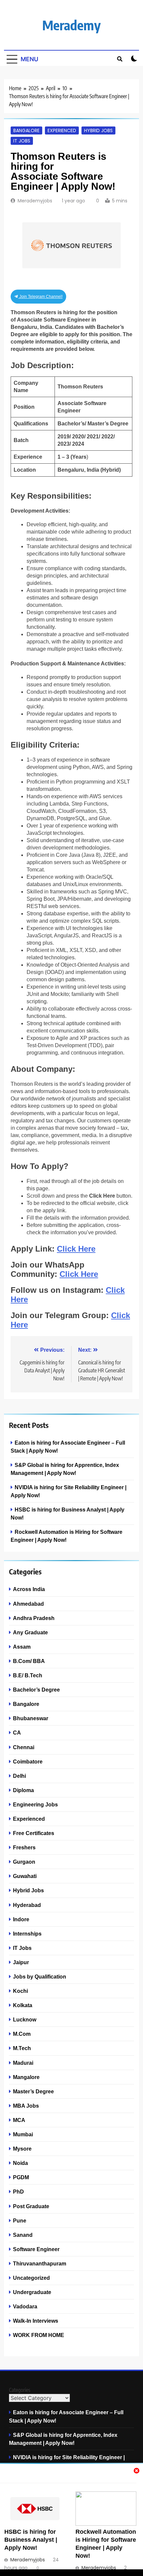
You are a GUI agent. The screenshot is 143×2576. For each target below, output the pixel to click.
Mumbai (23, 2134)
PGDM (21, 2177)
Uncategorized (31, 2278)
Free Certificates (34, 1833)
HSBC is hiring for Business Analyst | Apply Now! (31, 2540)
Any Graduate (30, 1632)
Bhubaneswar (31, 1718)
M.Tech (22, 2048)
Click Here (76, 1249)
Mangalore (26, 2077)
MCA (19, 2120)
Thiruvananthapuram (40, 2263)
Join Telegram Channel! (40, 297)
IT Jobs (22, 141)
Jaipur (21, 1962)
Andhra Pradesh (34, 1618)
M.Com (22, 2034)
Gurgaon (24, 1862)
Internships (27, 1934)
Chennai (24, 1747)
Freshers (24, 1847)
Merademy (71, 25)
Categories (20, 2390)
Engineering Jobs (35, 1804)
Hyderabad (27, 1905)
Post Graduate (31, 2206)
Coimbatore (28, 1761)
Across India (29, 1589)
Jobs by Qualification (40, 1977)
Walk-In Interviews (36, 2321)
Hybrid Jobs (98, 130)
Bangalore (26, 130)
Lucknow (25, 2019)
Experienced (62, 130)
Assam (22, 1647)
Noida (20, 2163)
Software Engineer (36, 2249)
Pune (20, 2221)
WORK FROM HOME (39, 2335)
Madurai (23, 2063)
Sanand (23, 2235)
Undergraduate (32, 2292)
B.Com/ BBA (29, 1661)
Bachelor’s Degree (36, 1690)
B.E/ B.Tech (28, 1675)
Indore (21, 1919)
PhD (18, 2192)
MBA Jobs (26, 2106)
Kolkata (23, 2005)
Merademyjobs (35, 201)
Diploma (23, 1790)
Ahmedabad (28, 1604)
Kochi (20, 1991)
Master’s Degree (33, 2091)
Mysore (22, 2149)
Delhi (19, 1776)
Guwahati (25, 1876)
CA (17, 1733)
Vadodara (25, 2306)
